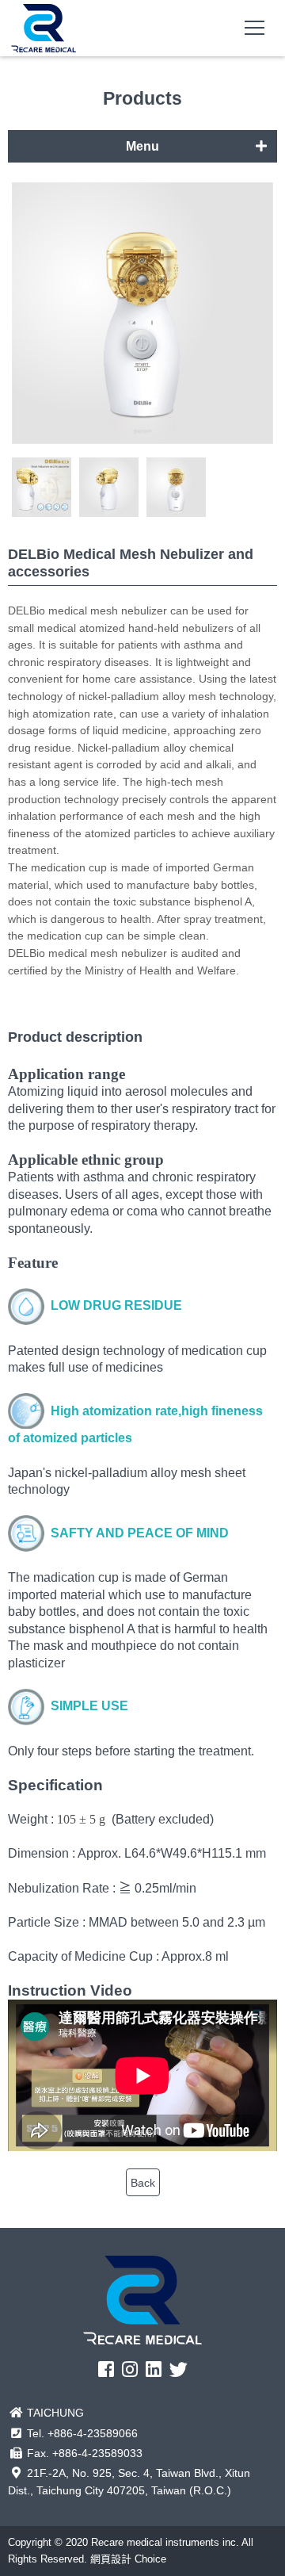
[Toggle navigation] (255, 28)
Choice (150, 2559)
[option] (142, 316)
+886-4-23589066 (93, 2433)
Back (143, 2183)
